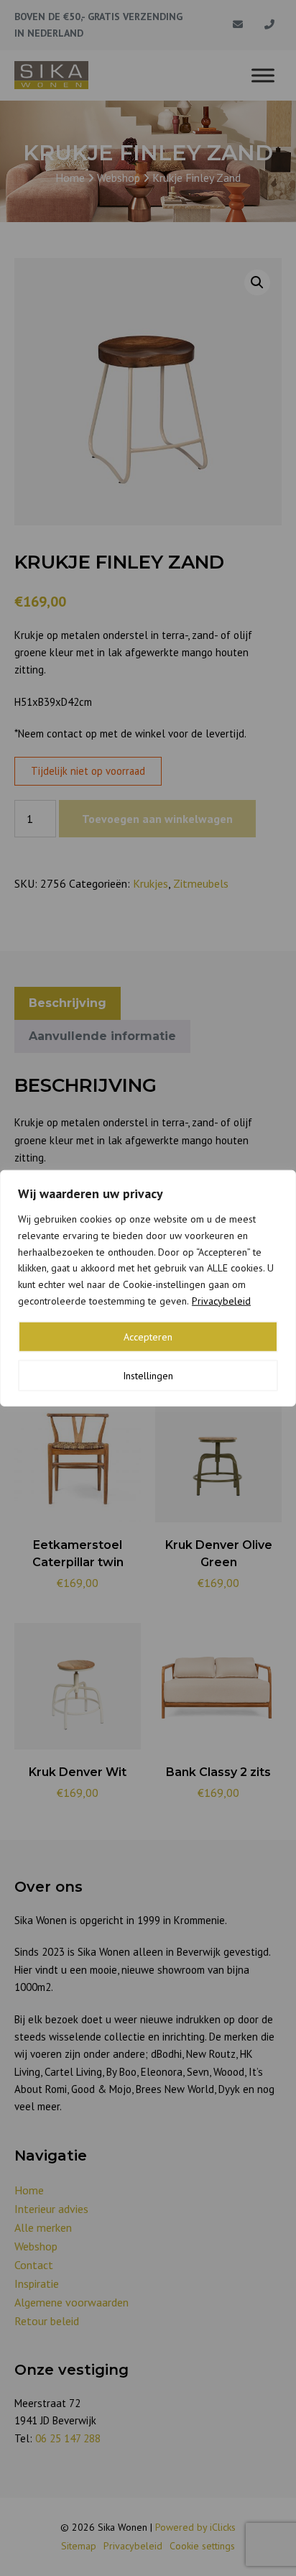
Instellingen (148, 1375)
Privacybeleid (221, 1301)
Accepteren (148, 1336)
